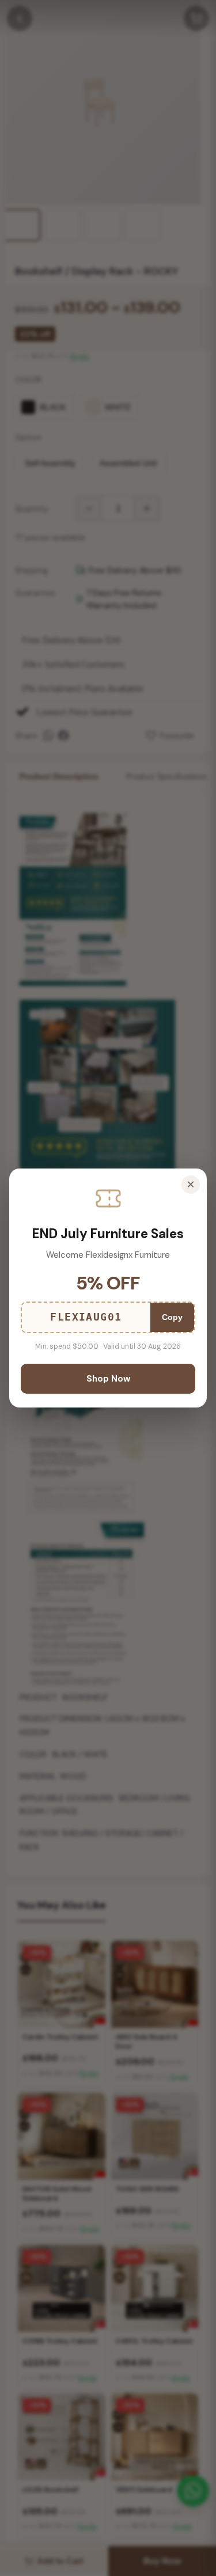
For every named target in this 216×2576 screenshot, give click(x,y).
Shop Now (108, 1379)
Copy (172, 1317)
